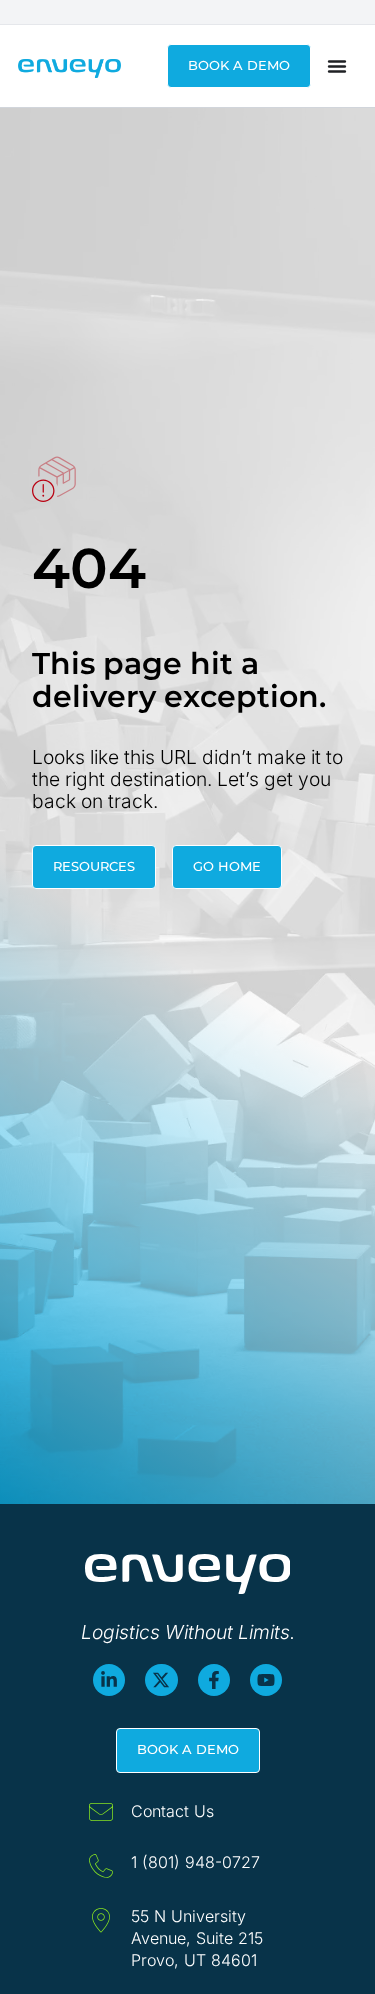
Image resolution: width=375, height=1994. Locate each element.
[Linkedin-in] (109, 1680)
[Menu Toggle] (337, 66)
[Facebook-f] (214, 1680)
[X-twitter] (161, 1680)
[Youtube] (266, 1680)
